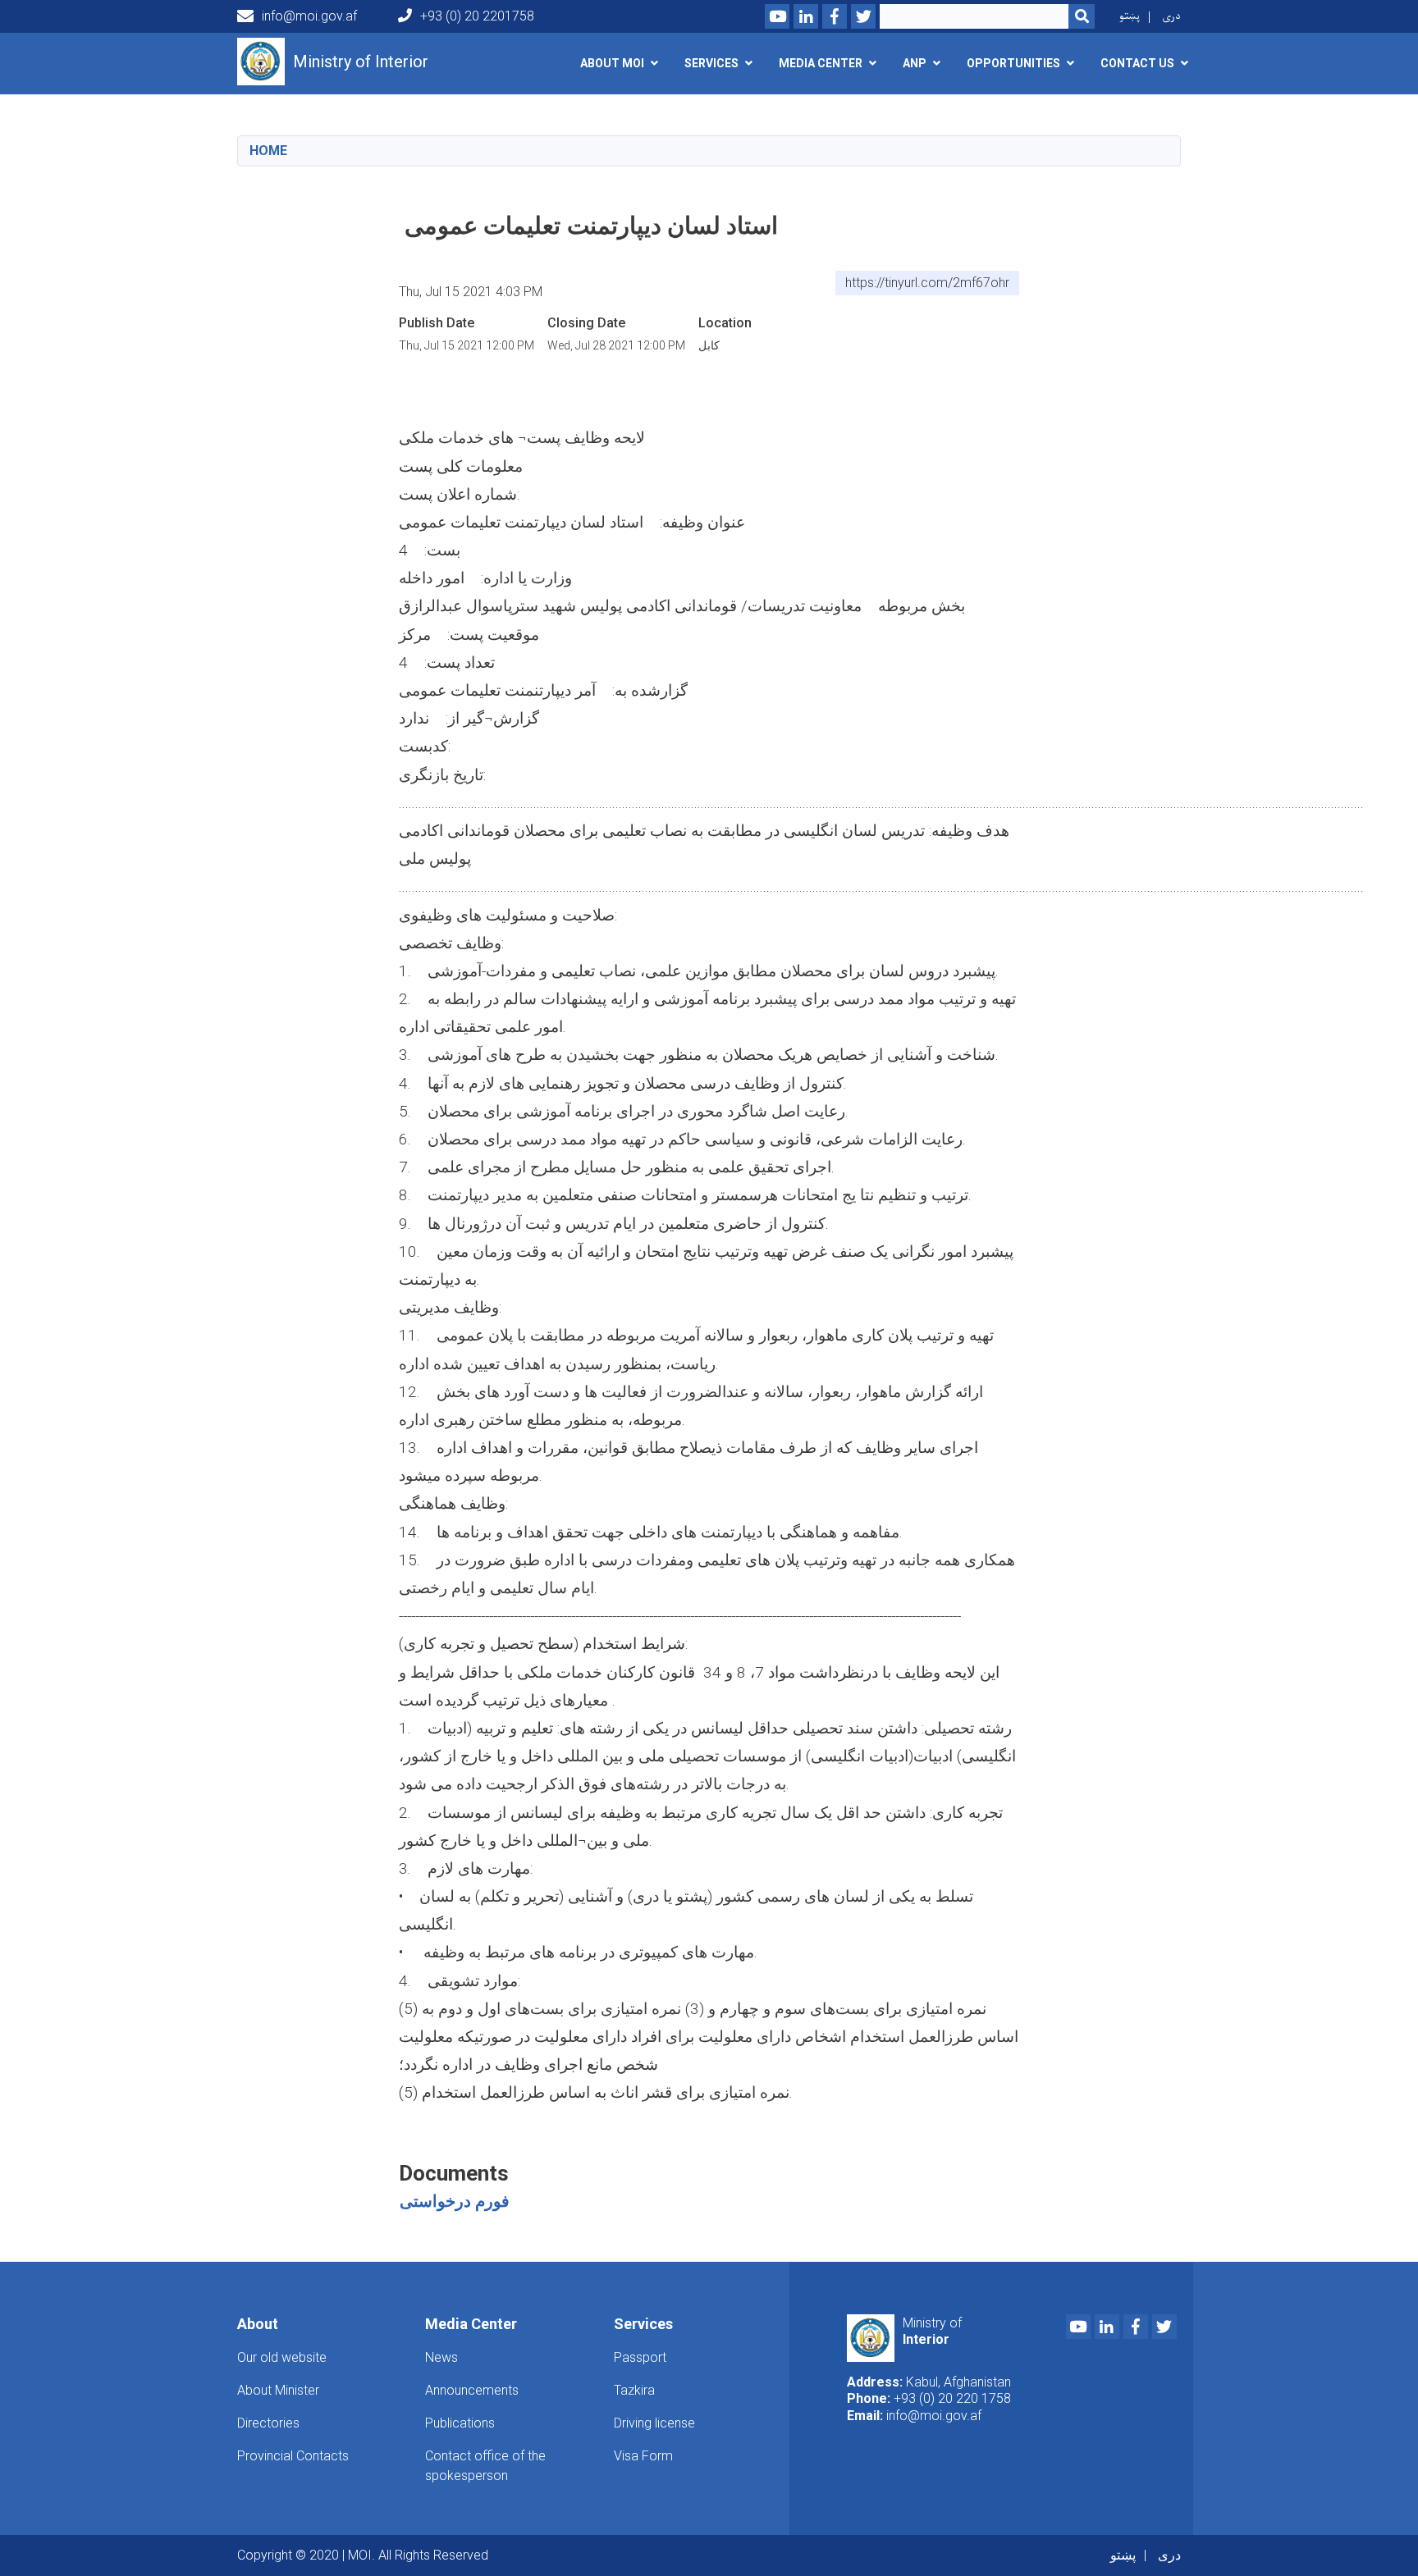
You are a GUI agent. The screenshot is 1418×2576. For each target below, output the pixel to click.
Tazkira (634, 2390)
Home (268, 151)
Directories (268, 2423)
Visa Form (643, 2456)
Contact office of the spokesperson (485, 2466)
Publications (460, 2423)
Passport (640, 2357)
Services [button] (711, 63)
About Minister (278, 2390)
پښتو (1130, 16)
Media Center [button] (821, 63)
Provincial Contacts (293, 2456)
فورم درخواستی (455, 2201)
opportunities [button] (1013, 63)
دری (1171, 16)
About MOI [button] (612, 63)
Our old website (282, 2357)
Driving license (654, 2423)
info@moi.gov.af (309, 16)
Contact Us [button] (1137, 63)
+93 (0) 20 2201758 (477, 16)
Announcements (472, 2390)
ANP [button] (915, 63)
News (441, 2357)
